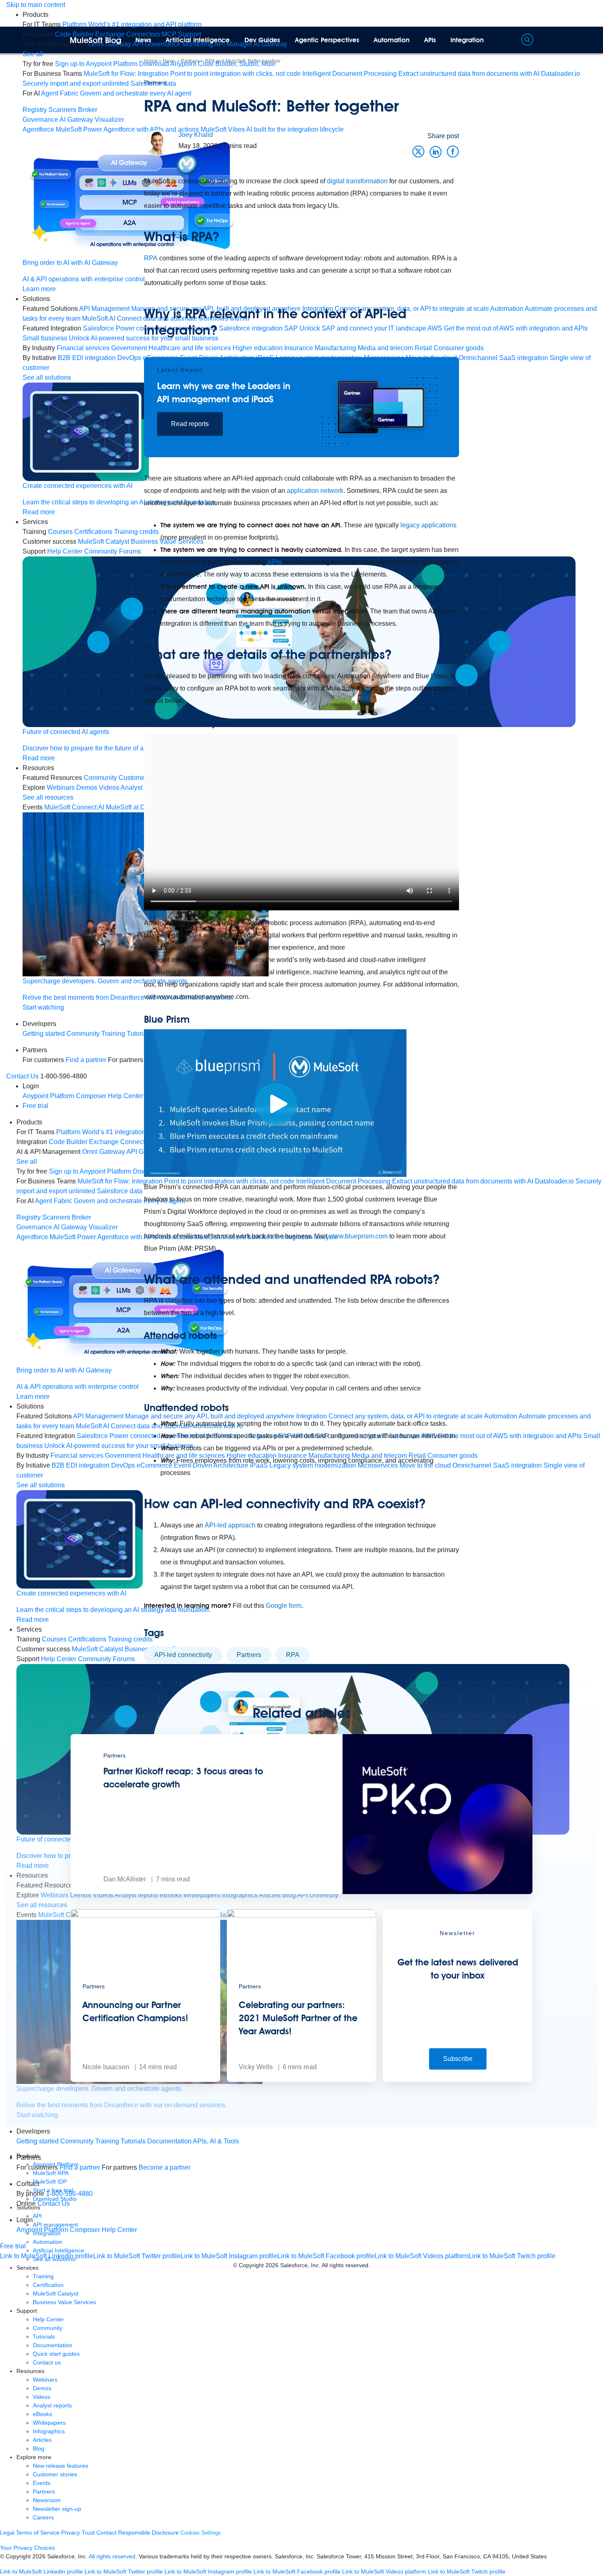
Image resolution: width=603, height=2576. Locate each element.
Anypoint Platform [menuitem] (49, 1096)
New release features (61, 2466)
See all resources (48, 797)
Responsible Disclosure (148, 2533)
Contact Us (22, 1076)
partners (249, 1655)
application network (315, 491)
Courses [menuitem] (60, 532)
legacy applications (428, 525)
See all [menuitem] (33, 54)
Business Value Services (64, 2302)
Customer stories (55, 2474)
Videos (42, 2397)
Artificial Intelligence (198, 40)
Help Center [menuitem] (59, 1659)
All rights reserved (345, 2265)
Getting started (44, 1034)
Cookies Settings (201, 2533)
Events (42, 2483)
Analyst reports (52, 2405)
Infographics (49, 2431)
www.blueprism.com (358, 1236)
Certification (48, 2285)
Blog (39, 2448)
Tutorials (133, 2141)
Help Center (48, 2319)
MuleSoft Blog (96, 40)
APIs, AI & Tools (216, 2141)
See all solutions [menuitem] (47, 377)
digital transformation (357, 181)
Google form (284, 1606)
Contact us (47, 2362)
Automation (392, 40)
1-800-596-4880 (69, 2194)
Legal (7, 2533)
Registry (35, 110)
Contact (106, 2533)
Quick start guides (56, 2354)
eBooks (42, 2414)
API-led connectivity (183, 1655)
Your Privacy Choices (27, 2548)
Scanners (62, 110)
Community (77, 2141)
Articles (42, 2440)
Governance (40, 120)
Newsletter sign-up (57, 2509)
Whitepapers (49, 2423)
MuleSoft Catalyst (56, 2293)
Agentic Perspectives (327, 40)
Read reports (190, 424)
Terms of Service (38, 2533)
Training (107, 2141)
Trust (88, 2533)
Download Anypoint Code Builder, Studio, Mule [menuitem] (207, 64)
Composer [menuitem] (86, 2230)
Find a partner (80, 2167)
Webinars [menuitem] (61, 788)
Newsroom (47, 2500)
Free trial (35, 1106)
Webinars (45, 2380)
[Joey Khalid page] (157, 142)
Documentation (169, 2141)
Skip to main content (36, 5)
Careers (43, 2517)
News (143, 40)
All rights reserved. (113, 2556)
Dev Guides (262, 40)
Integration (467, 40)
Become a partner (164, 2167)
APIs (430, 40)
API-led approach (230, 1525)
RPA (151, 258)
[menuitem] (132, 24)
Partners (155, 82)
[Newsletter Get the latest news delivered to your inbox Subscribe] (458, 2080)
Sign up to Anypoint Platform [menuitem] (96, 64)
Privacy (71, 2533)
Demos (42, 2388)
